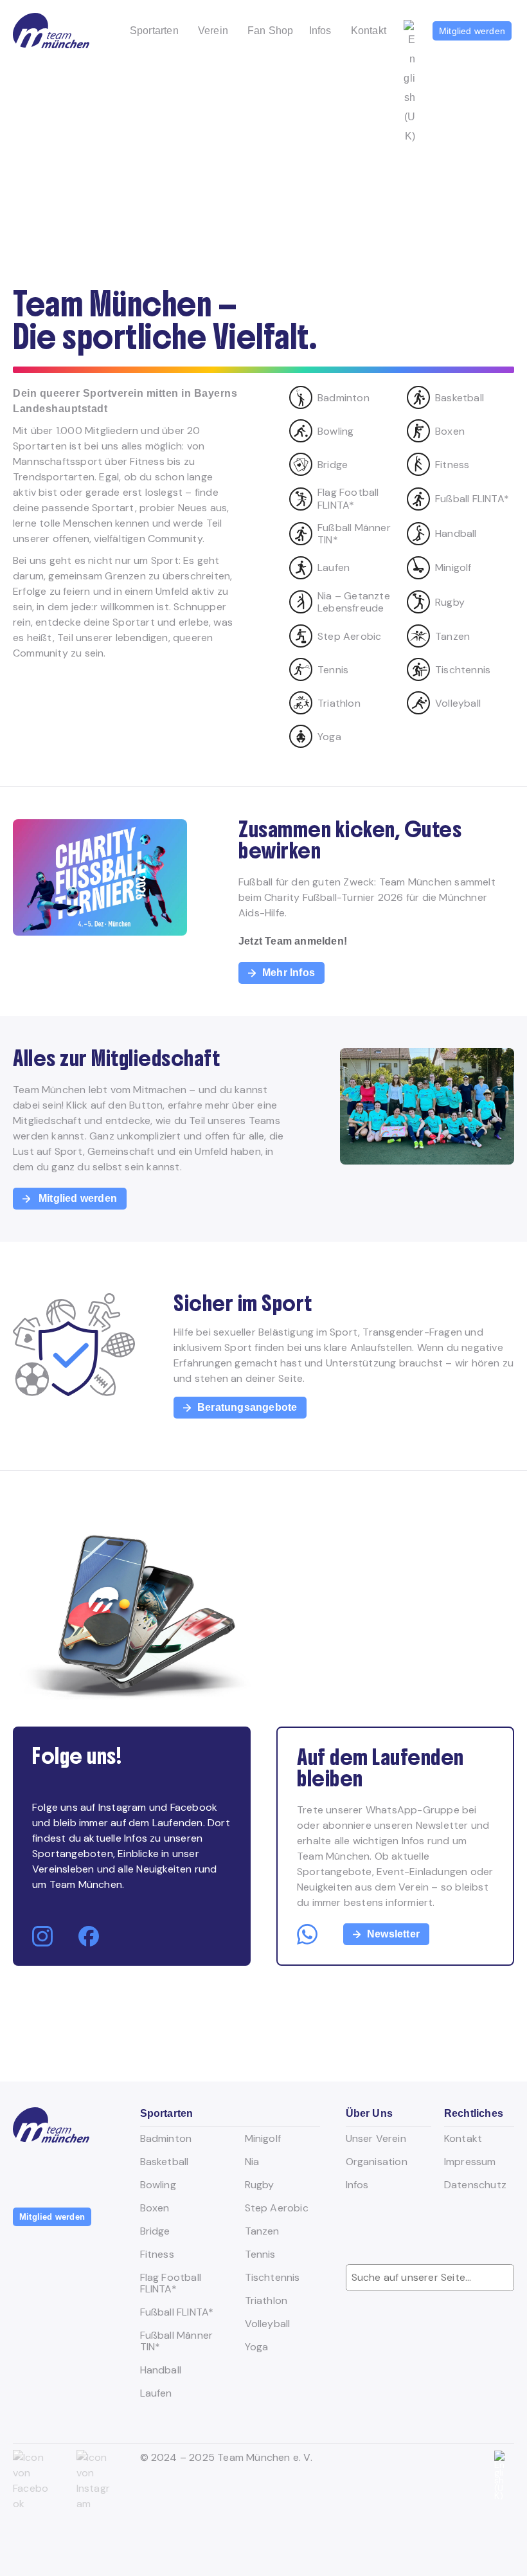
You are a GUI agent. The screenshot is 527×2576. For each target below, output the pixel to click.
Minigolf (263, 2139)
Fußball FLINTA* (177, 2312)
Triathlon (266, 2301)
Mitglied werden (472, 31)
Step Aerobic (277, 2208)
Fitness (157, 2254)
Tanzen (262, 2231)
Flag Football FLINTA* (171, 2283)
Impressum (470, 2162)
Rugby (260, 2185)
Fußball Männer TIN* (177, 2341)
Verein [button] (213, 31)
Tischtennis (272, 2278)
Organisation (377, 2162)
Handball (161, 2370)
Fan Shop (271, 31)
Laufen (156, 2393)
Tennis (260, 2254)
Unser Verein (376, 2139)
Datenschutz (475, 2185)
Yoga (257, 2347)
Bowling (158, 2185)
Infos (320, 31)
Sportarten (154, 31)
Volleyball (268, 2324)
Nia (252, 2162)
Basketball (165, 2162)
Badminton (166, 2139)
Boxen (155, 2208)
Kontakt (369, 31)
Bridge (155, 2231)
